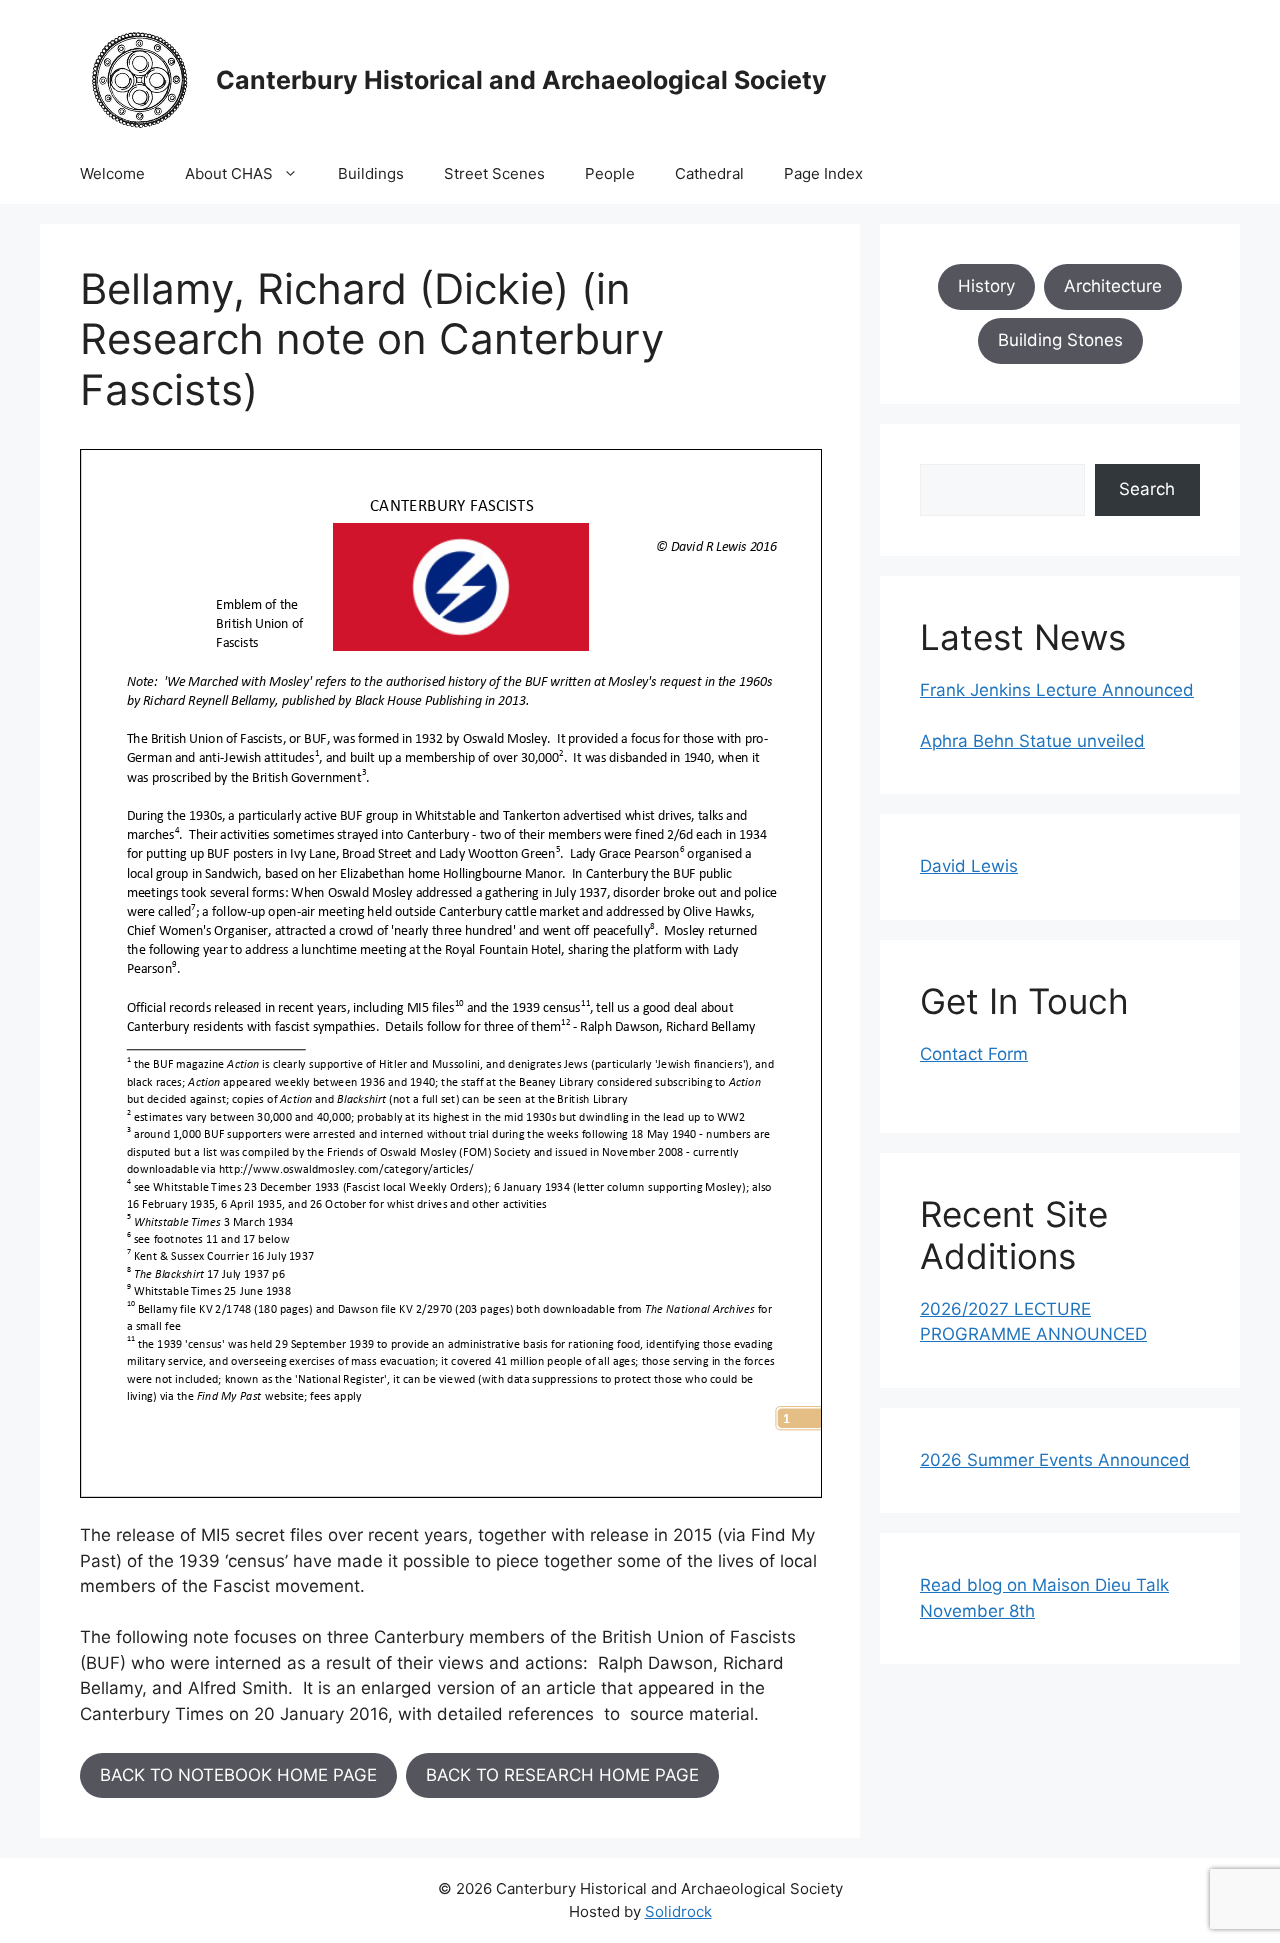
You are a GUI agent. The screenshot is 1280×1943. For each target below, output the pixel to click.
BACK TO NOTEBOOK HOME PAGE (238, 1775)
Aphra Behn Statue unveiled (1032, 741)
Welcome (112, 173)
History (986, 286)
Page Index (823, 173)
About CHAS (229, 173)
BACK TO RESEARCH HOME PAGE (562, 1775)
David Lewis (969, 866)
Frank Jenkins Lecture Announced (1057, 690)
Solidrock (678, 1911)
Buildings (371, 173)
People (610, 173)
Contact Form (974, 1054)
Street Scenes (494, 173)
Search (1147, 489)
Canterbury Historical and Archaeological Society (521, 80)
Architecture (1113, 286)
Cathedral (709, 173)
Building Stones (1060, 340)
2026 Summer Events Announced (1055, 1460)
